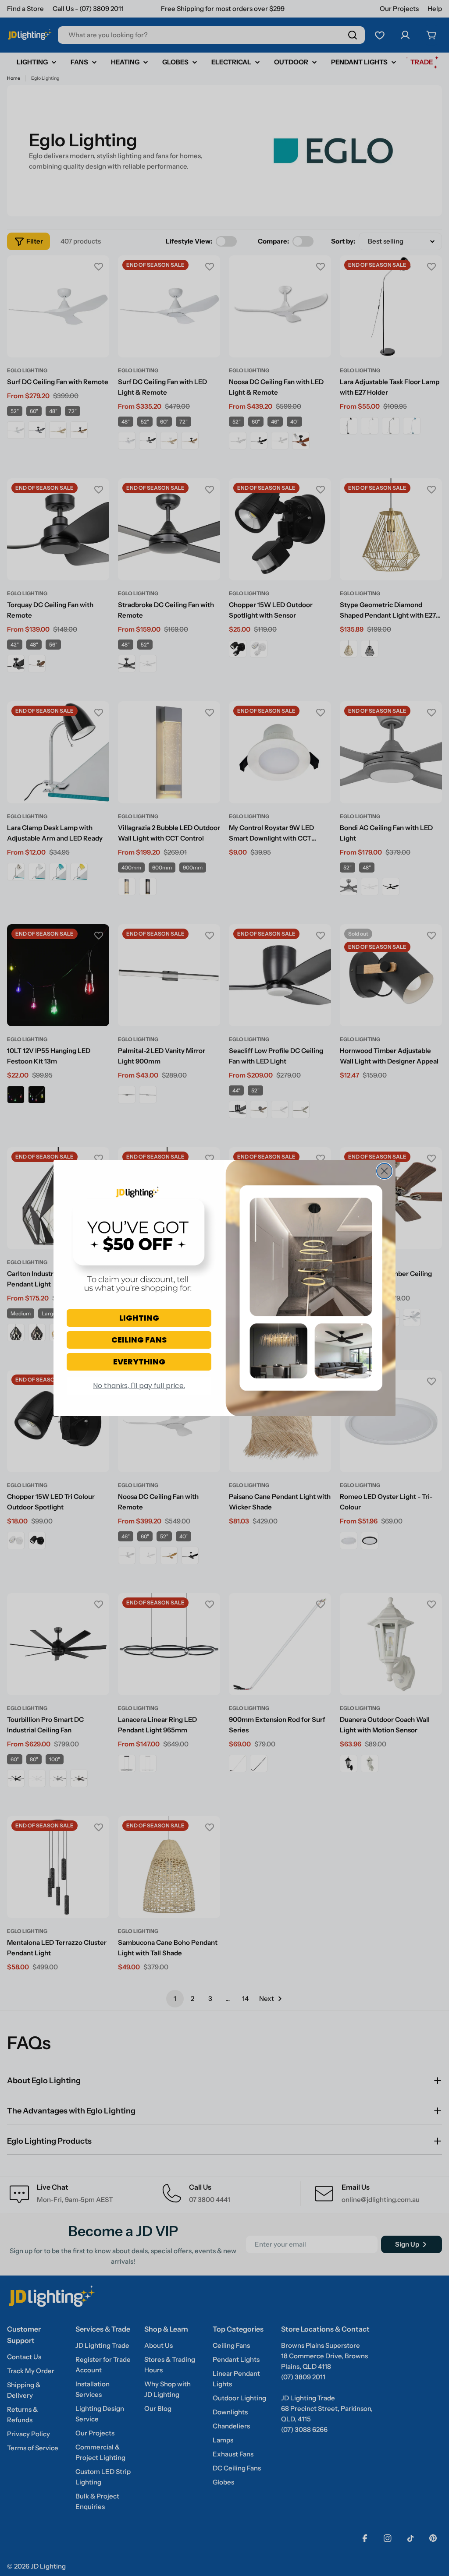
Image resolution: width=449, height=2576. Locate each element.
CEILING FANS (139, 1340)
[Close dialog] (384, 1171)
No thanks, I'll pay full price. (139, 1386)
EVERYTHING (139, 1362)
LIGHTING (139, 1318)
